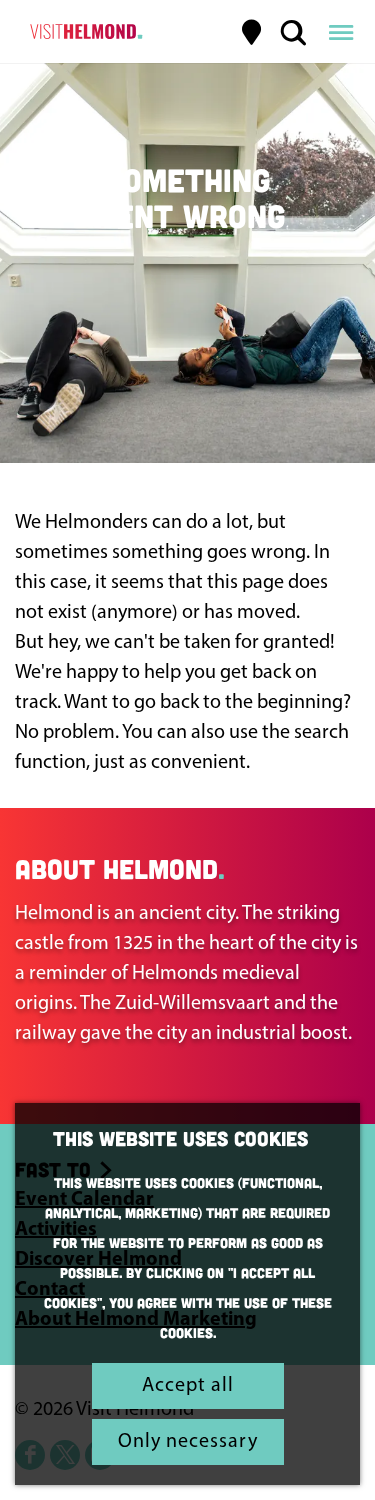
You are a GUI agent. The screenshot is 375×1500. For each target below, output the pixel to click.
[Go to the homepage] (83, 32)
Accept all (188, 1386)
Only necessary (188, 1442)
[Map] (252, 32)
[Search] (293, 32)
